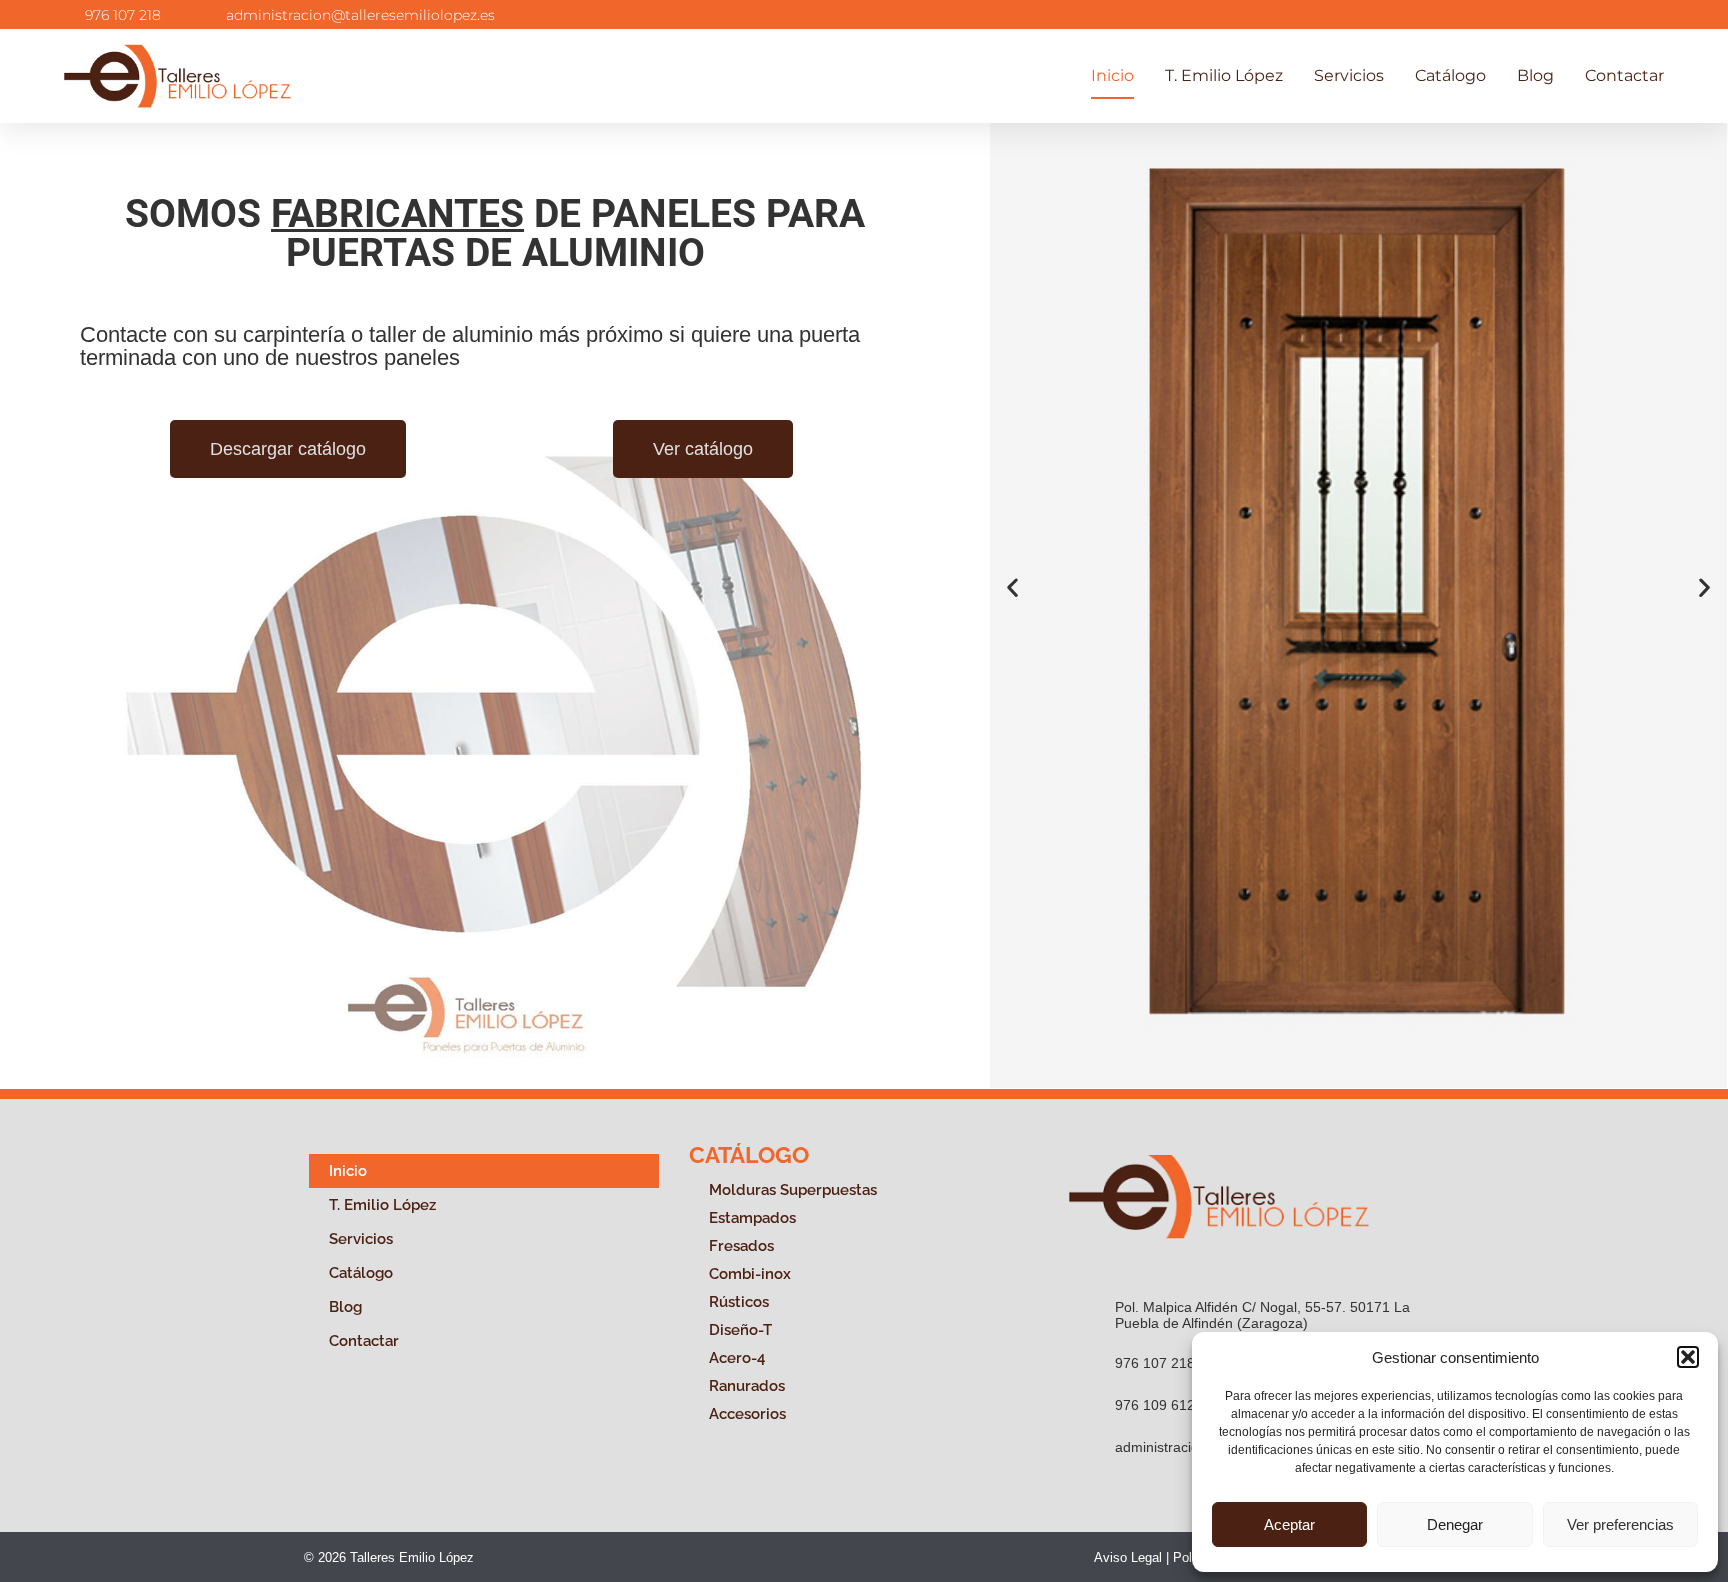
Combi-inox (750, 1274)
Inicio (1112, 75)
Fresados (741, 1246)
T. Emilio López (1224, 75)
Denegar (1455, 1524)
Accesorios (747, 1414)
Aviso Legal (1128, 1557)
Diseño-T (740, 1330)
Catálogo (1450, 75)
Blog (1535, 75)
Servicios (1349, 75)
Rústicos (739, 1302)
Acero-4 (737, 1358)
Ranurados (747, 1386)
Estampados (752, 1218)
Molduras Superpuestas (793, 1190)
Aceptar (1289, 1524)
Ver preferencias (1620, 1524)
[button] (1688, 1357)
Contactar (1624, 75)
